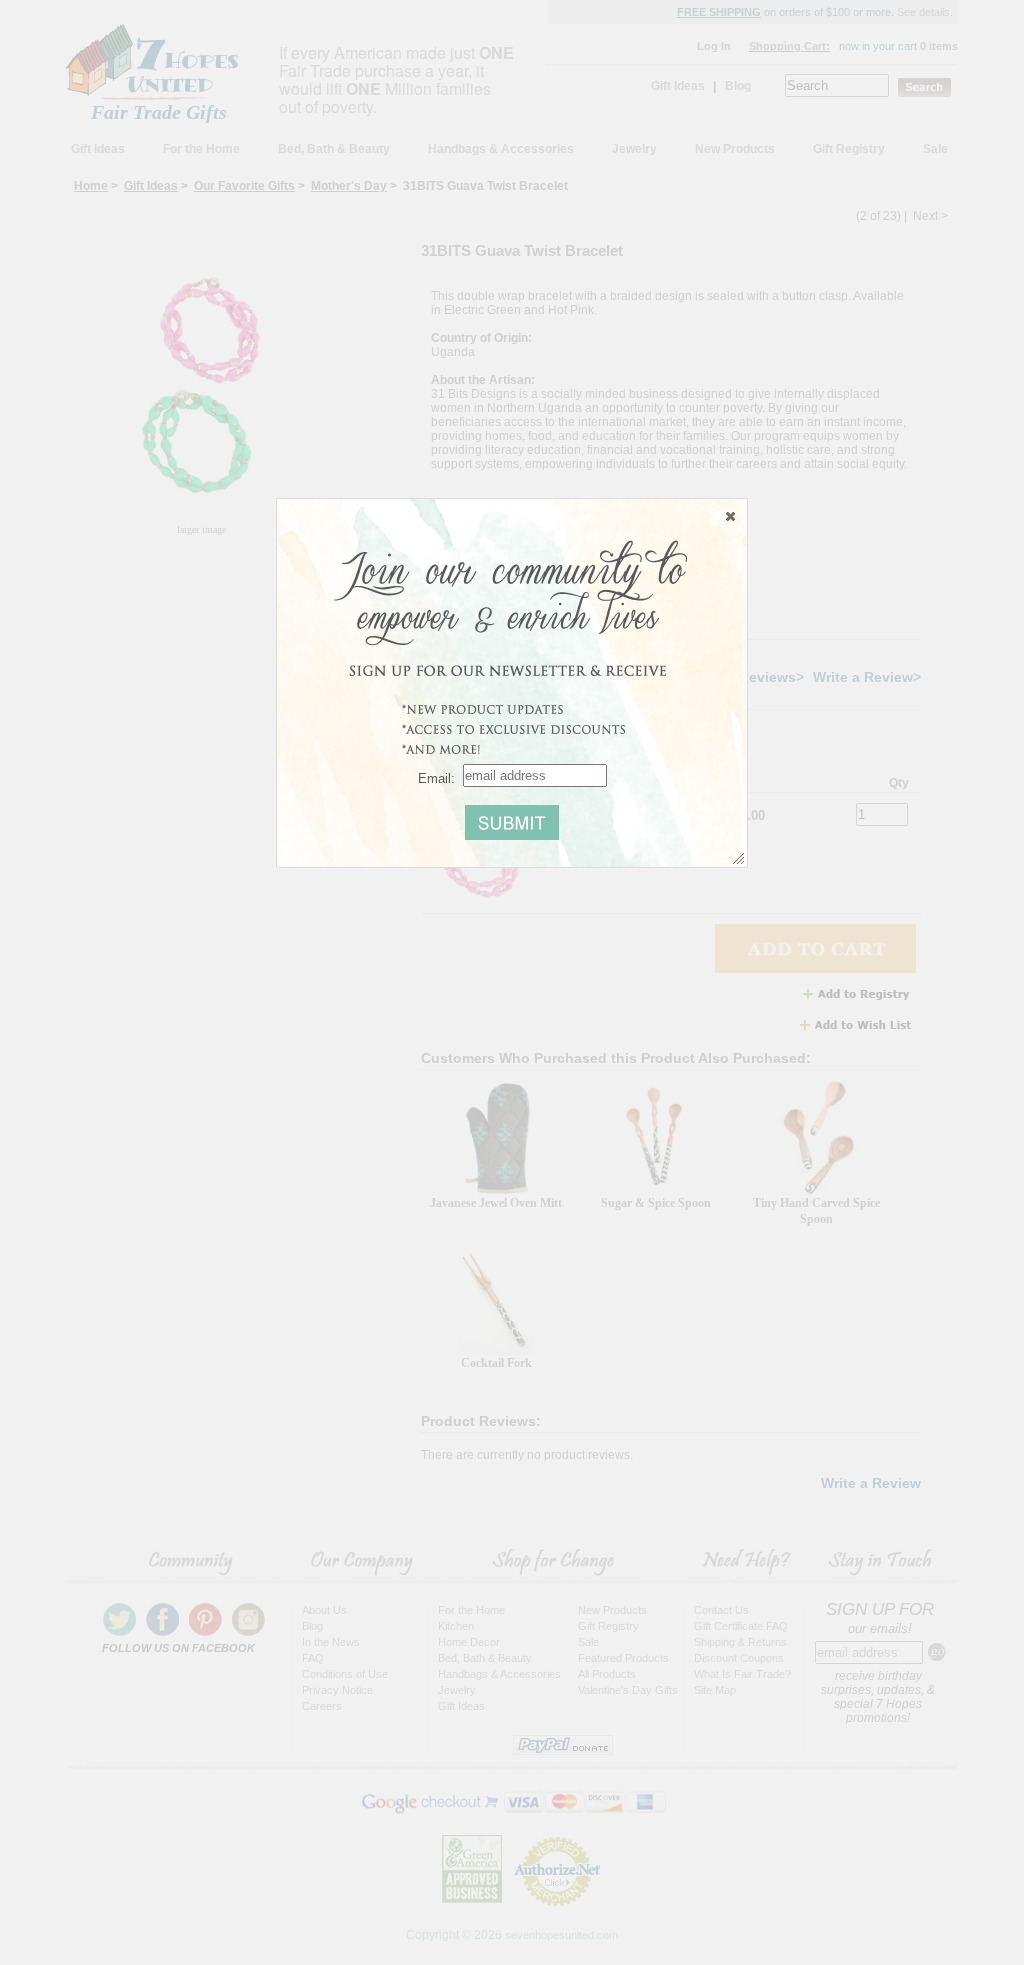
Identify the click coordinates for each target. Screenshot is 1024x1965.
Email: (436, 777)
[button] (730, 516)
